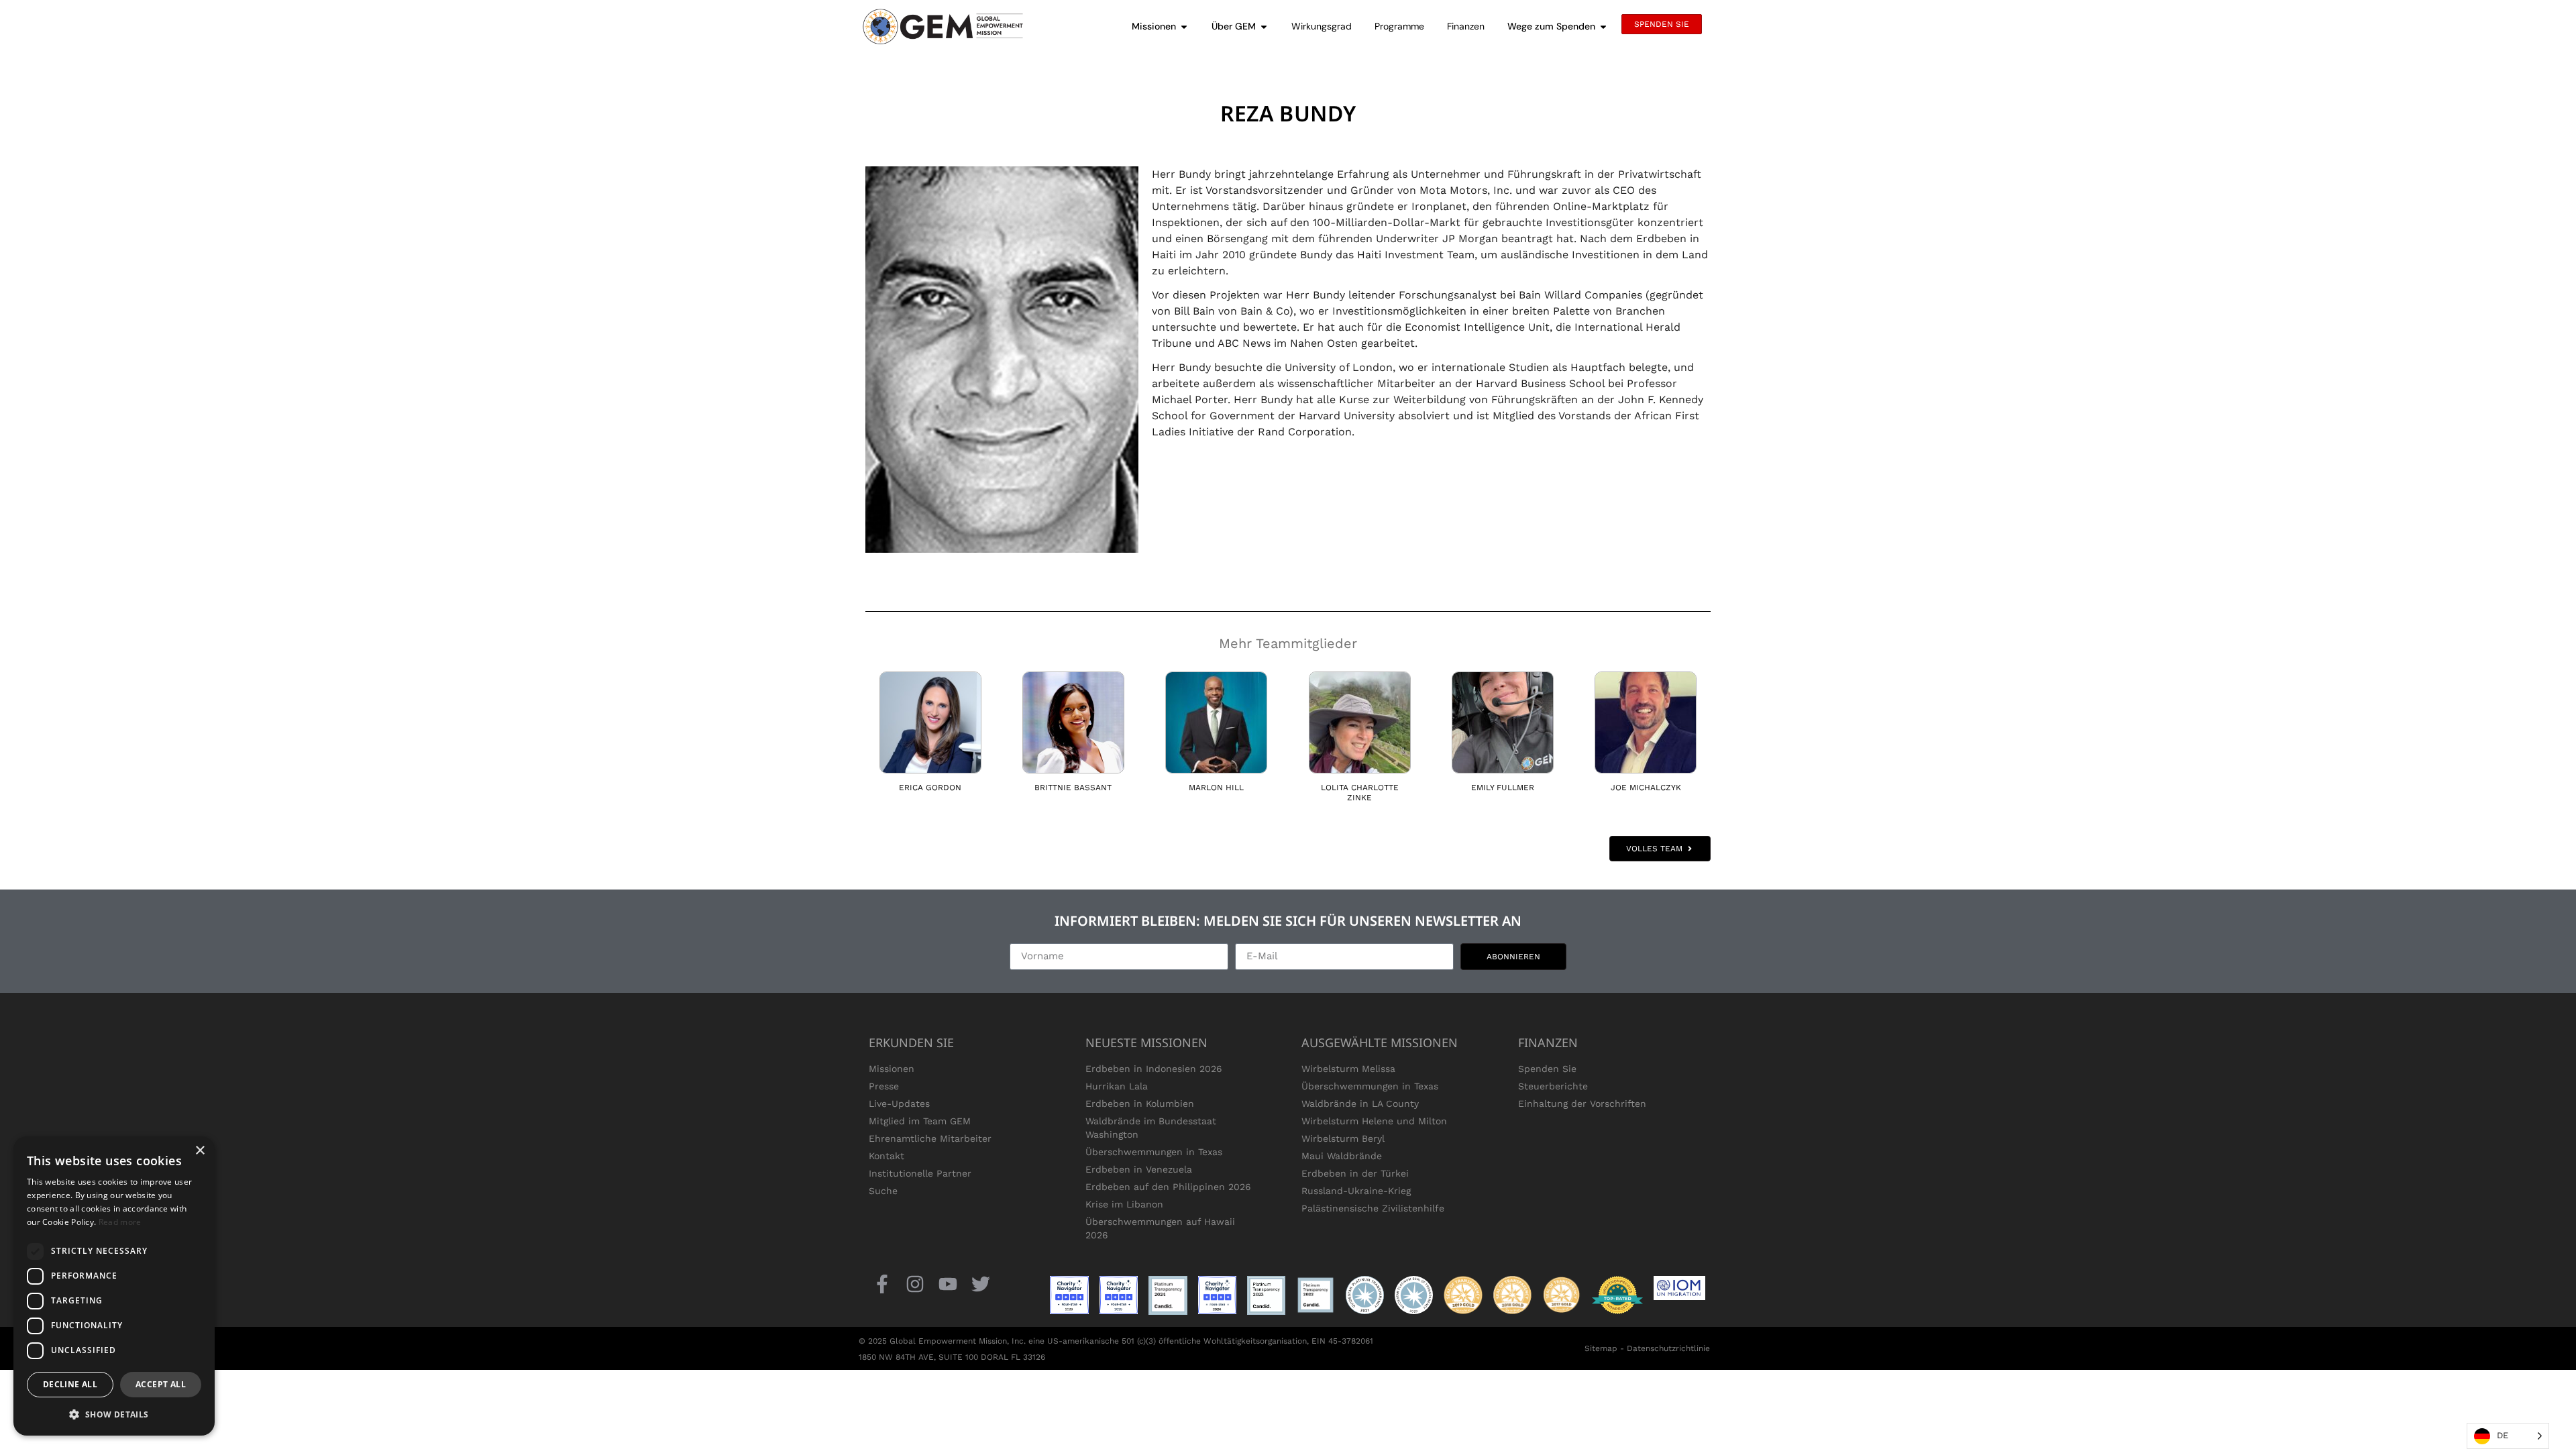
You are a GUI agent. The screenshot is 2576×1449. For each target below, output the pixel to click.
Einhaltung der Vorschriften (1582, 1104)
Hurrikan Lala (1117, 1086)
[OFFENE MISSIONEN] (1184, 26)
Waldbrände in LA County (1360, 1104)
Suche (883, 1191)
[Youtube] (948, 1284)
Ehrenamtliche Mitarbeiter (930, 1138)
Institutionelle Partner (920, 1173)
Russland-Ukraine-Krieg (1356, 1191)
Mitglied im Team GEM (920, 1121)
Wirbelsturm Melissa (1348, 1069)
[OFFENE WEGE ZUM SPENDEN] (1603, 26)
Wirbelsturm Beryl (1343, 1138)
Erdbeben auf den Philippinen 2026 (1168, 1187)
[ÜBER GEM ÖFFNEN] (1264, 26)
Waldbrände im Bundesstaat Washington (1151, 1128)
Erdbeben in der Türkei (1355, 1173)
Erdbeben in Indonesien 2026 (1154, 1069)
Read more (120, 1222)
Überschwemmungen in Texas (1154, 1152)
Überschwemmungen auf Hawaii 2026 (1160, 1228)
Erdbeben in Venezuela (1139, 1169)
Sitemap (1601, 1348)
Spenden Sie (1547, 1069)
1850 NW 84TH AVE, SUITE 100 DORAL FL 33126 (952, 1357)
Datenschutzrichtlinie (1668, 1348)
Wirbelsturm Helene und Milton (1374, 1121)
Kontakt (887, 1156)
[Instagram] (915, 1284)
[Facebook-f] (882, 1284)
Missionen (892, 1069)
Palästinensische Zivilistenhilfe (1373, 1208)
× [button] (200, 1151)
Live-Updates (899, 1104)
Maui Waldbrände (1342, 1156)
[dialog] (114, 1286)
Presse (884, 1086)
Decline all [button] (70, 1384)
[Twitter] (981, 1284)
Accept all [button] (161, 1384)
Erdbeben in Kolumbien (1140, 1104)
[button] (114, 1414)
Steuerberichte (1553, 1086)
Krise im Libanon (1124, 1204)
